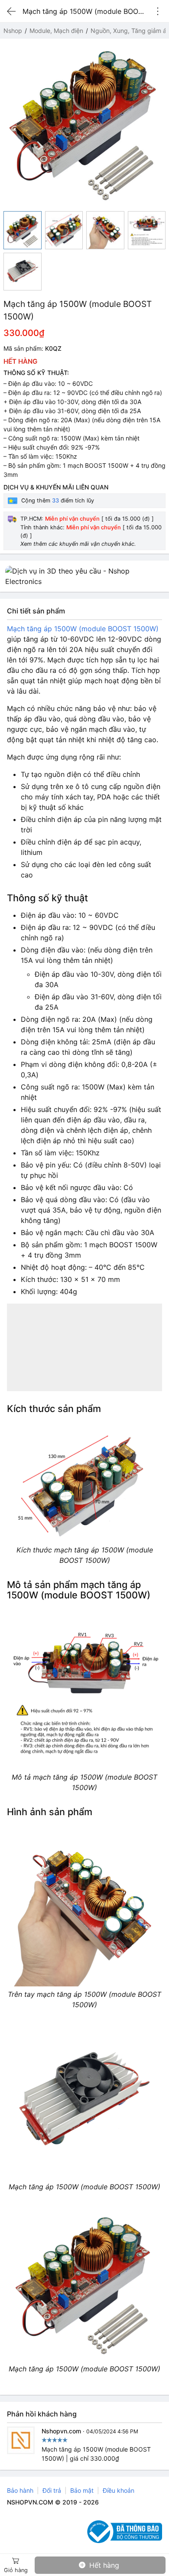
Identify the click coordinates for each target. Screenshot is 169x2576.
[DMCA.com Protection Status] (55, 2532)
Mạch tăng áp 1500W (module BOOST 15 (74, 629)
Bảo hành (20, 2490)
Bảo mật (82, 2490)
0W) (152, 629)
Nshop (13, 31)
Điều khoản (119, 2490)
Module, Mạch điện (56, 31)
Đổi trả (52, 2490)
